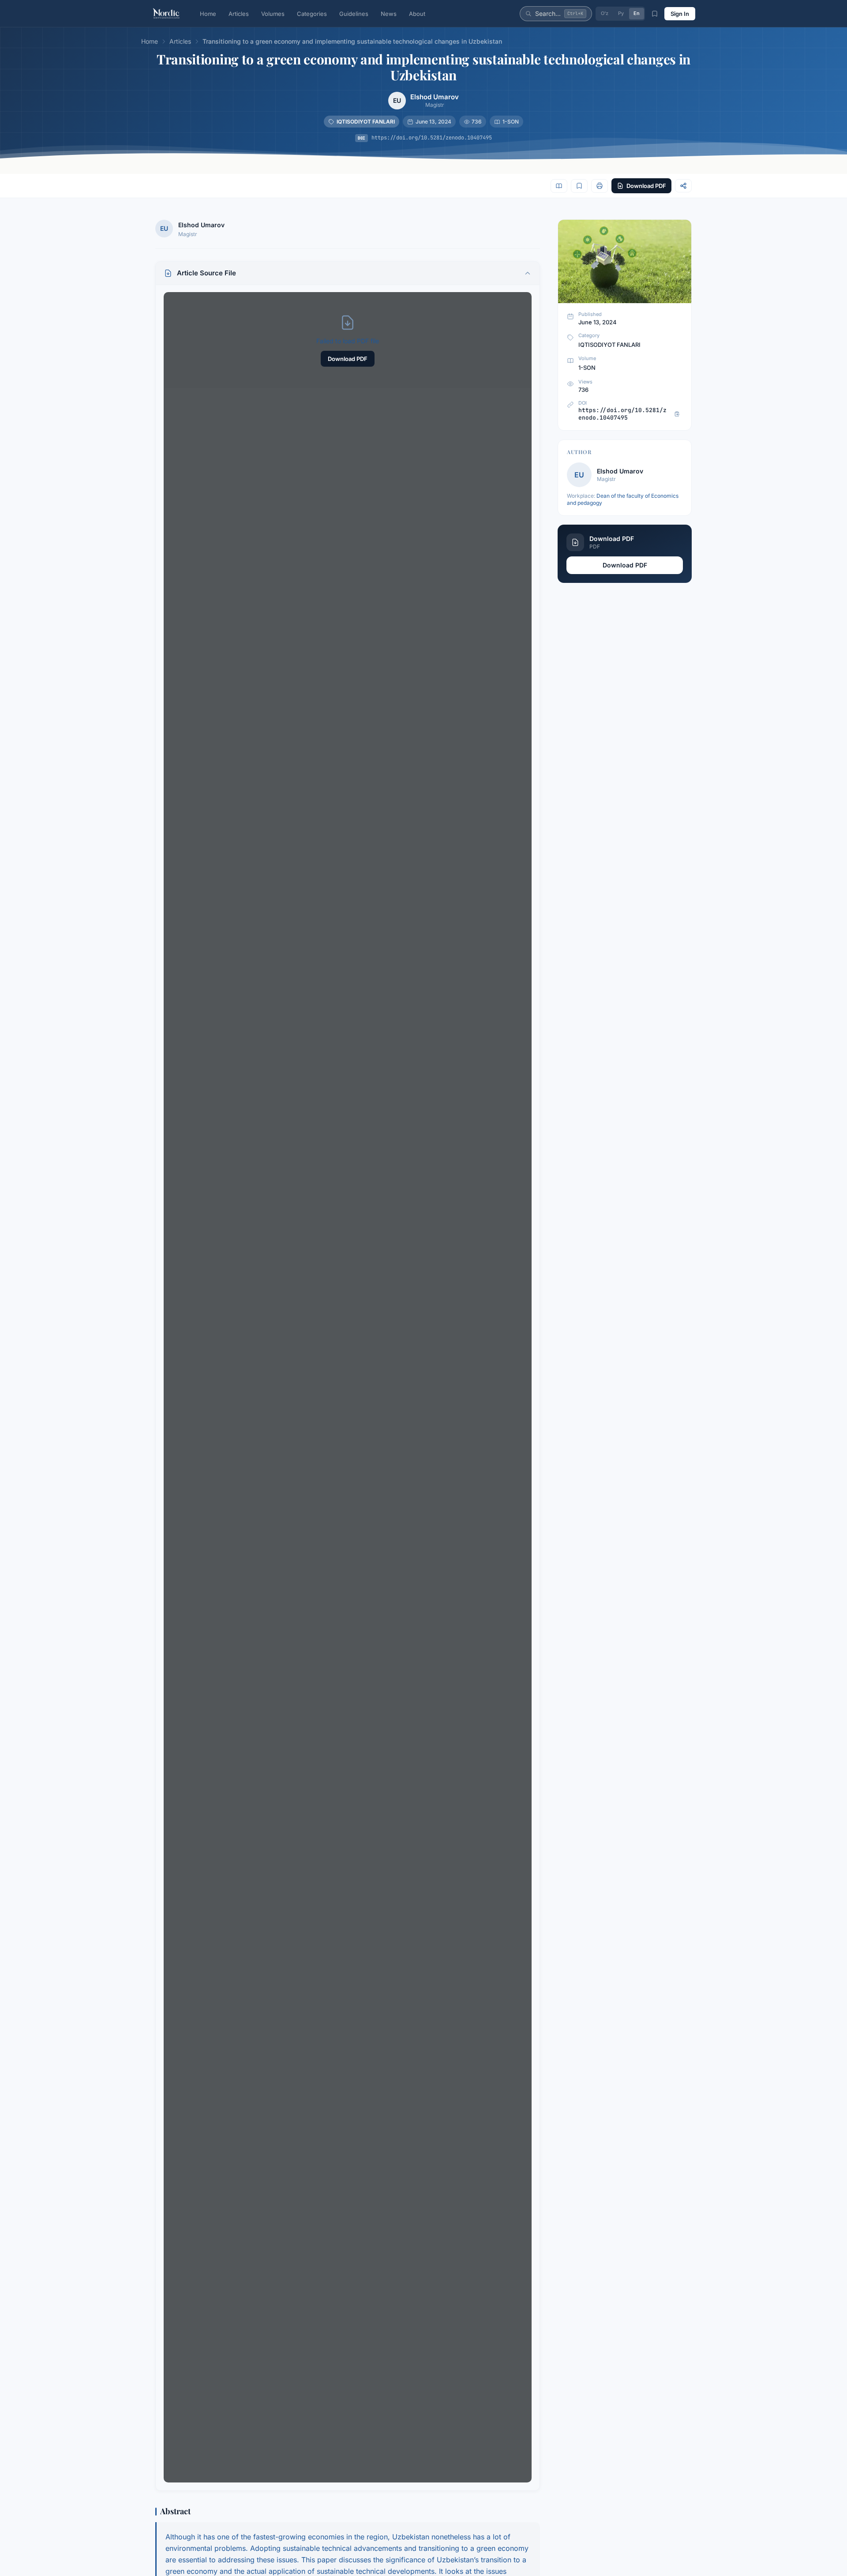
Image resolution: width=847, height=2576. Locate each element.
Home (208, 14)
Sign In (680, 14)
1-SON (511, 122)
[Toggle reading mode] (559, 186)
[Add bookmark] (579, 186)
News (389, 14)
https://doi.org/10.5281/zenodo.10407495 (432, 138)
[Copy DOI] (677, 414)
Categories (312, 14)
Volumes (273, 14)
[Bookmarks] (655, 14)
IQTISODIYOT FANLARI (366, 122)
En (637, 13)
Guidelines (354, 14)
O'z (605, 13)
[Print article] (600, 186)
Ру (621, 13)
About (417, 14)
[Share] (683, 186)
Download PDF (348, 359)
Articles (239, 14)
